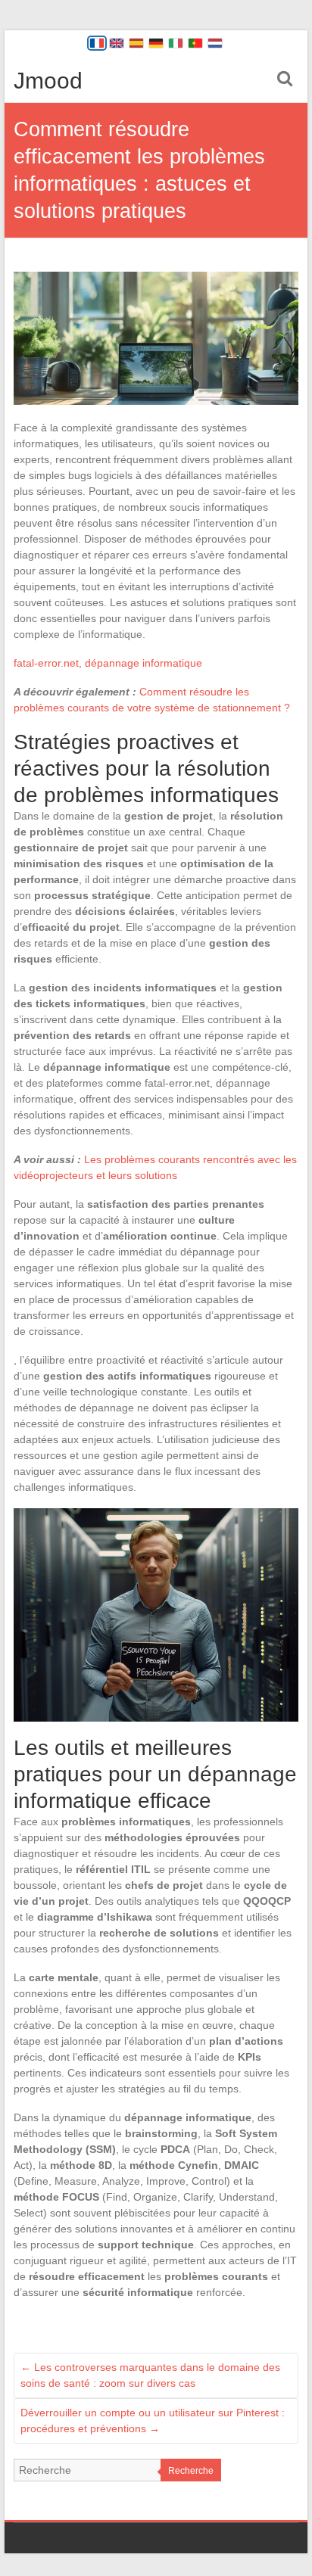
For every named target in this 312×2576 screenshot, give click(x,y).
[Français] (97, 43)
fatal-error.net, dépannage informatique (108, 663)
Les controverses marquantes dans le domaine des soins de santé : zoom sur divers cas (150, 2375)
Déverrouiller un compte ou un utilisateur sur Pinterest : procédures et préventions (153, 2420)
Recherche (191, 2471)
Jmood (48, 81)
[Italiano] (176, 43)
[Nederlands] (215, 43)
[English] (117, 43)
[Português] (195, 43)
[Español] (136, 43)
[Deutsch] (156, 43)
